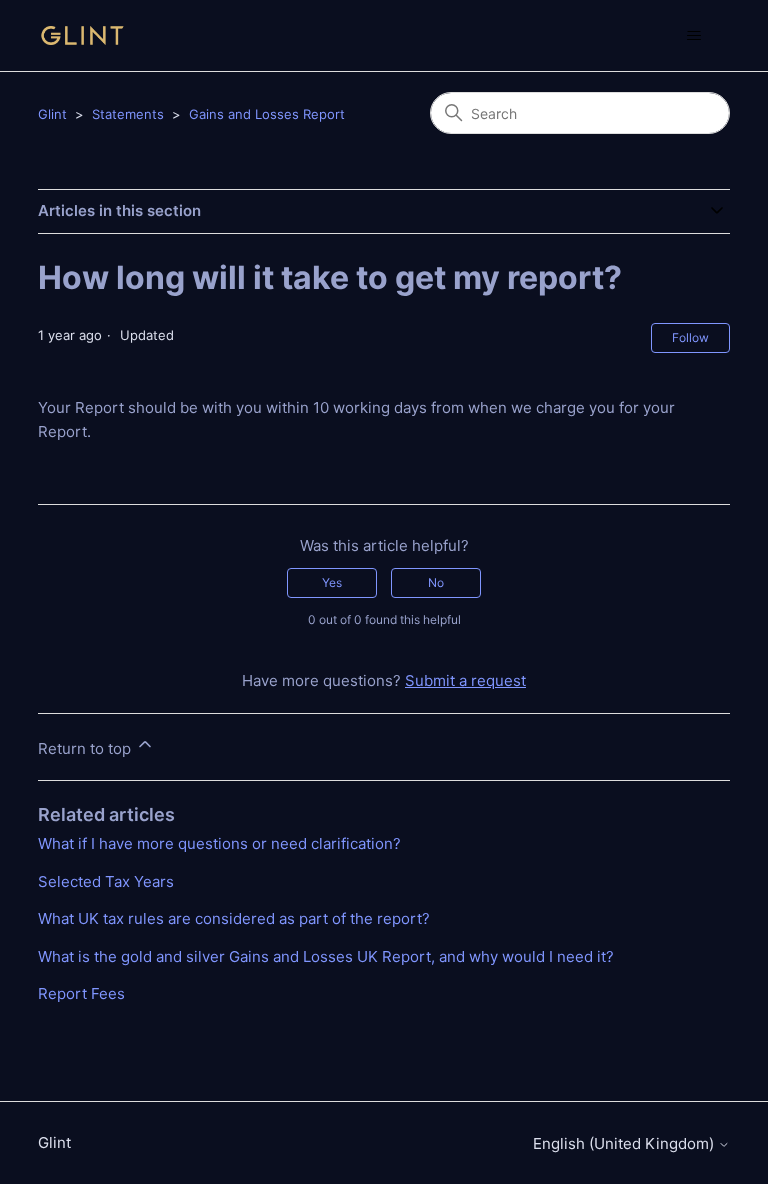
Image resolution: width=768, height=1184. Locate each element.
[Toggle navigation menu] (694, 36)
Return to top (86, 748)
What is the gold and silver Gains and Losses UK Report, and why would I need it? (326, 956)
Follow (690, 337)
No (436, 582)
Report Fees (81, 993)
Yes (332, 582)
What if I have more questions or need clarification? (219, 843)
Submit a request (465, 680)
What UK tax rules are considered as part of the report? (234, 918)
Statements (128, 114)
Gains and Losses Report (267, 114)
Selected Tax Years (106, 881)
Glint (52, 114)
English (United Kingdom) (625, 1143)
